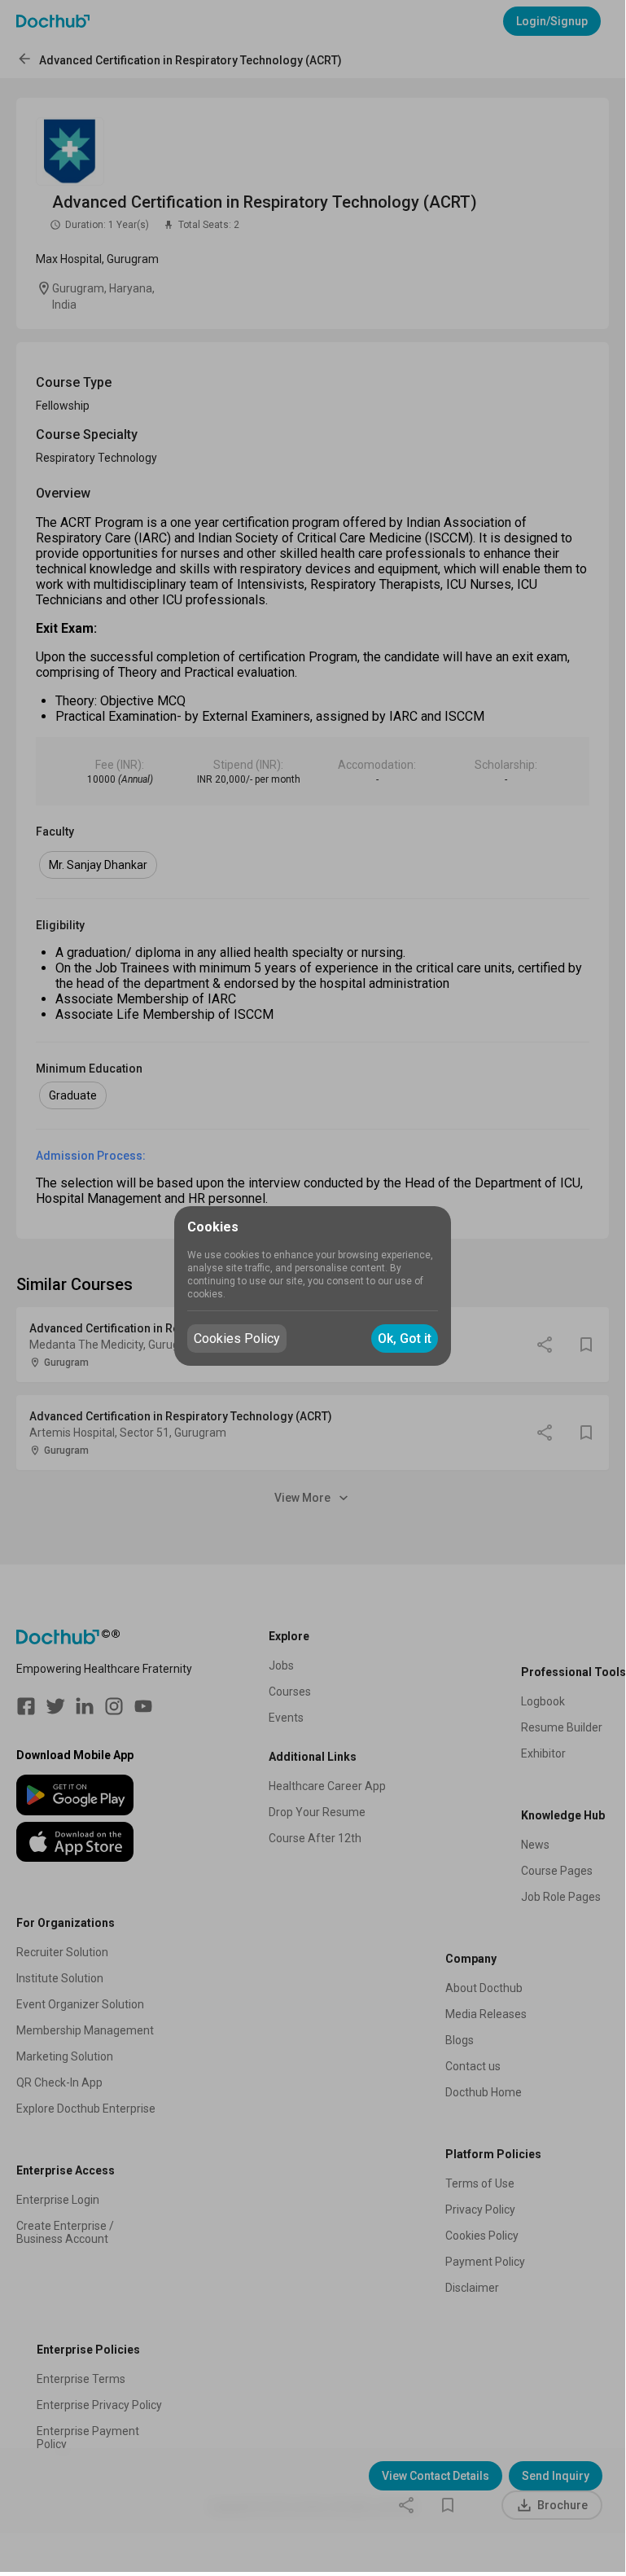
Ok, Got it (405, 1338)
